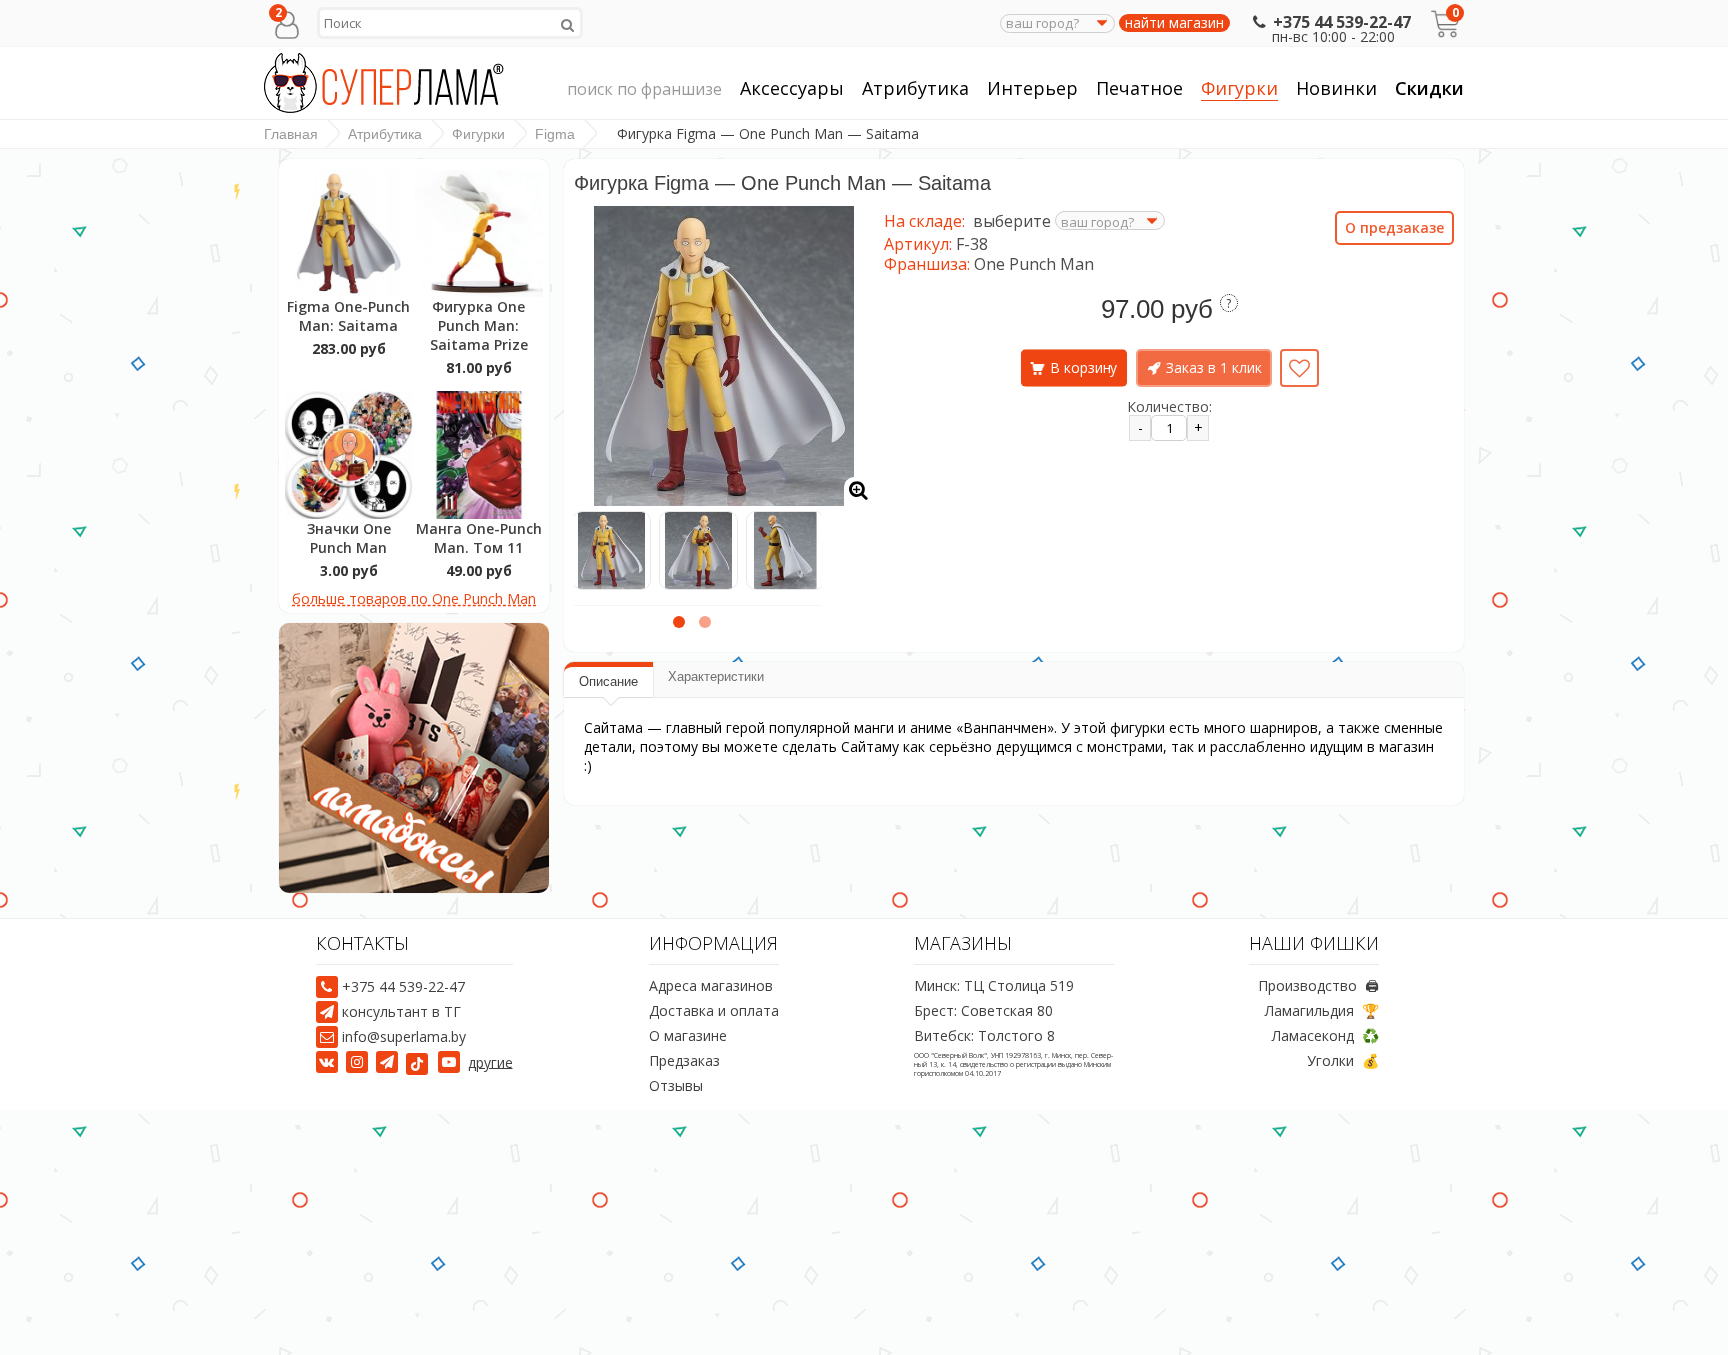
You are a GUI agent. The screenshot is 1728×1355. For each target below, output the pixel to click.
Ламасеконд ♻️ (1325, 1035)
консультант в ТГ (401, 1011)
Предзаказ (684, 1060)
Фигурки (1239, 88)
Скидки (1429, 88)
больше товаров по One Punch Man (414, 598)
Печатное (1139, 88)
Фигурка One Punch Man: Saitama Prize (479, 325)
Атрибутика (915, 88)
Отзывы (676, 1085)
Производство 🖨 (1318, 985)
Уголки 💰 (1343, 1060)
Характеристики (716, 676)
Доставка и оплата (714, 1010)
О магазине (688, 1035)
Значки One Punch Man (349, 538)
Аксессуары (792, 88)
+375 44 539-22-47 (1341, 22)
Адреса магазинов (711, 985)
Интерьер (1032, 88)
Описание (608, 681)
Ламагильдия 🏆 (1322, 1010)
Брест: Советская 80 (983, 1010)
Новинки (1336, 88)
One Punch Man (1034, 264)
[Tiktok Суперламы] (420, 1061)
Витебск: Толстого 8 (984, 1035)
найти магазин (1174, 23)
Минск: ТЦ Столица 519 (994, 985)
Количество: (1169, 406)
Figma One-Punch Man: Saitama (348, 316)
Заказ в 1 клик (1214, 367)
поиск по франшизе (644, 89)
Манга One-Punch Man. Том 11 (479, 538)
